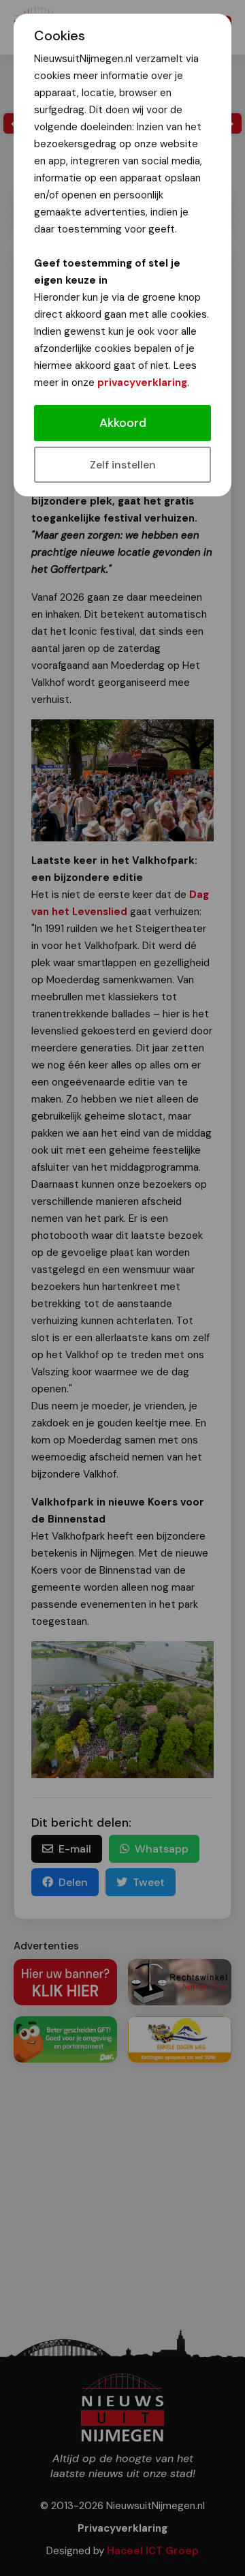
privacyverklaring (142, 383)
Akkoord (123, 423)
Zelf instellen (123, 465)
